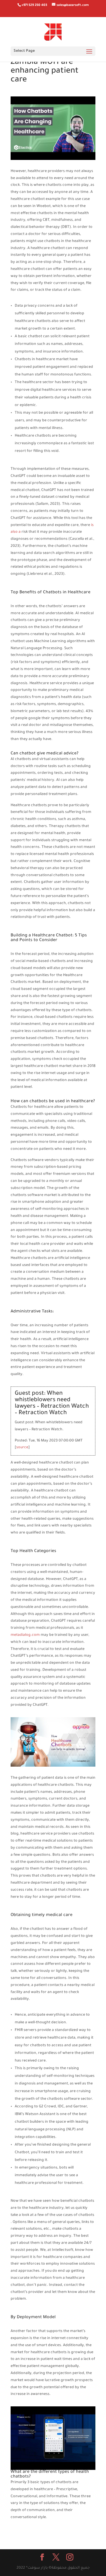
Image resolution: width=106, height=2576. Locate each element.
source (22, 1448)
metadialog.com (25, 1635)
